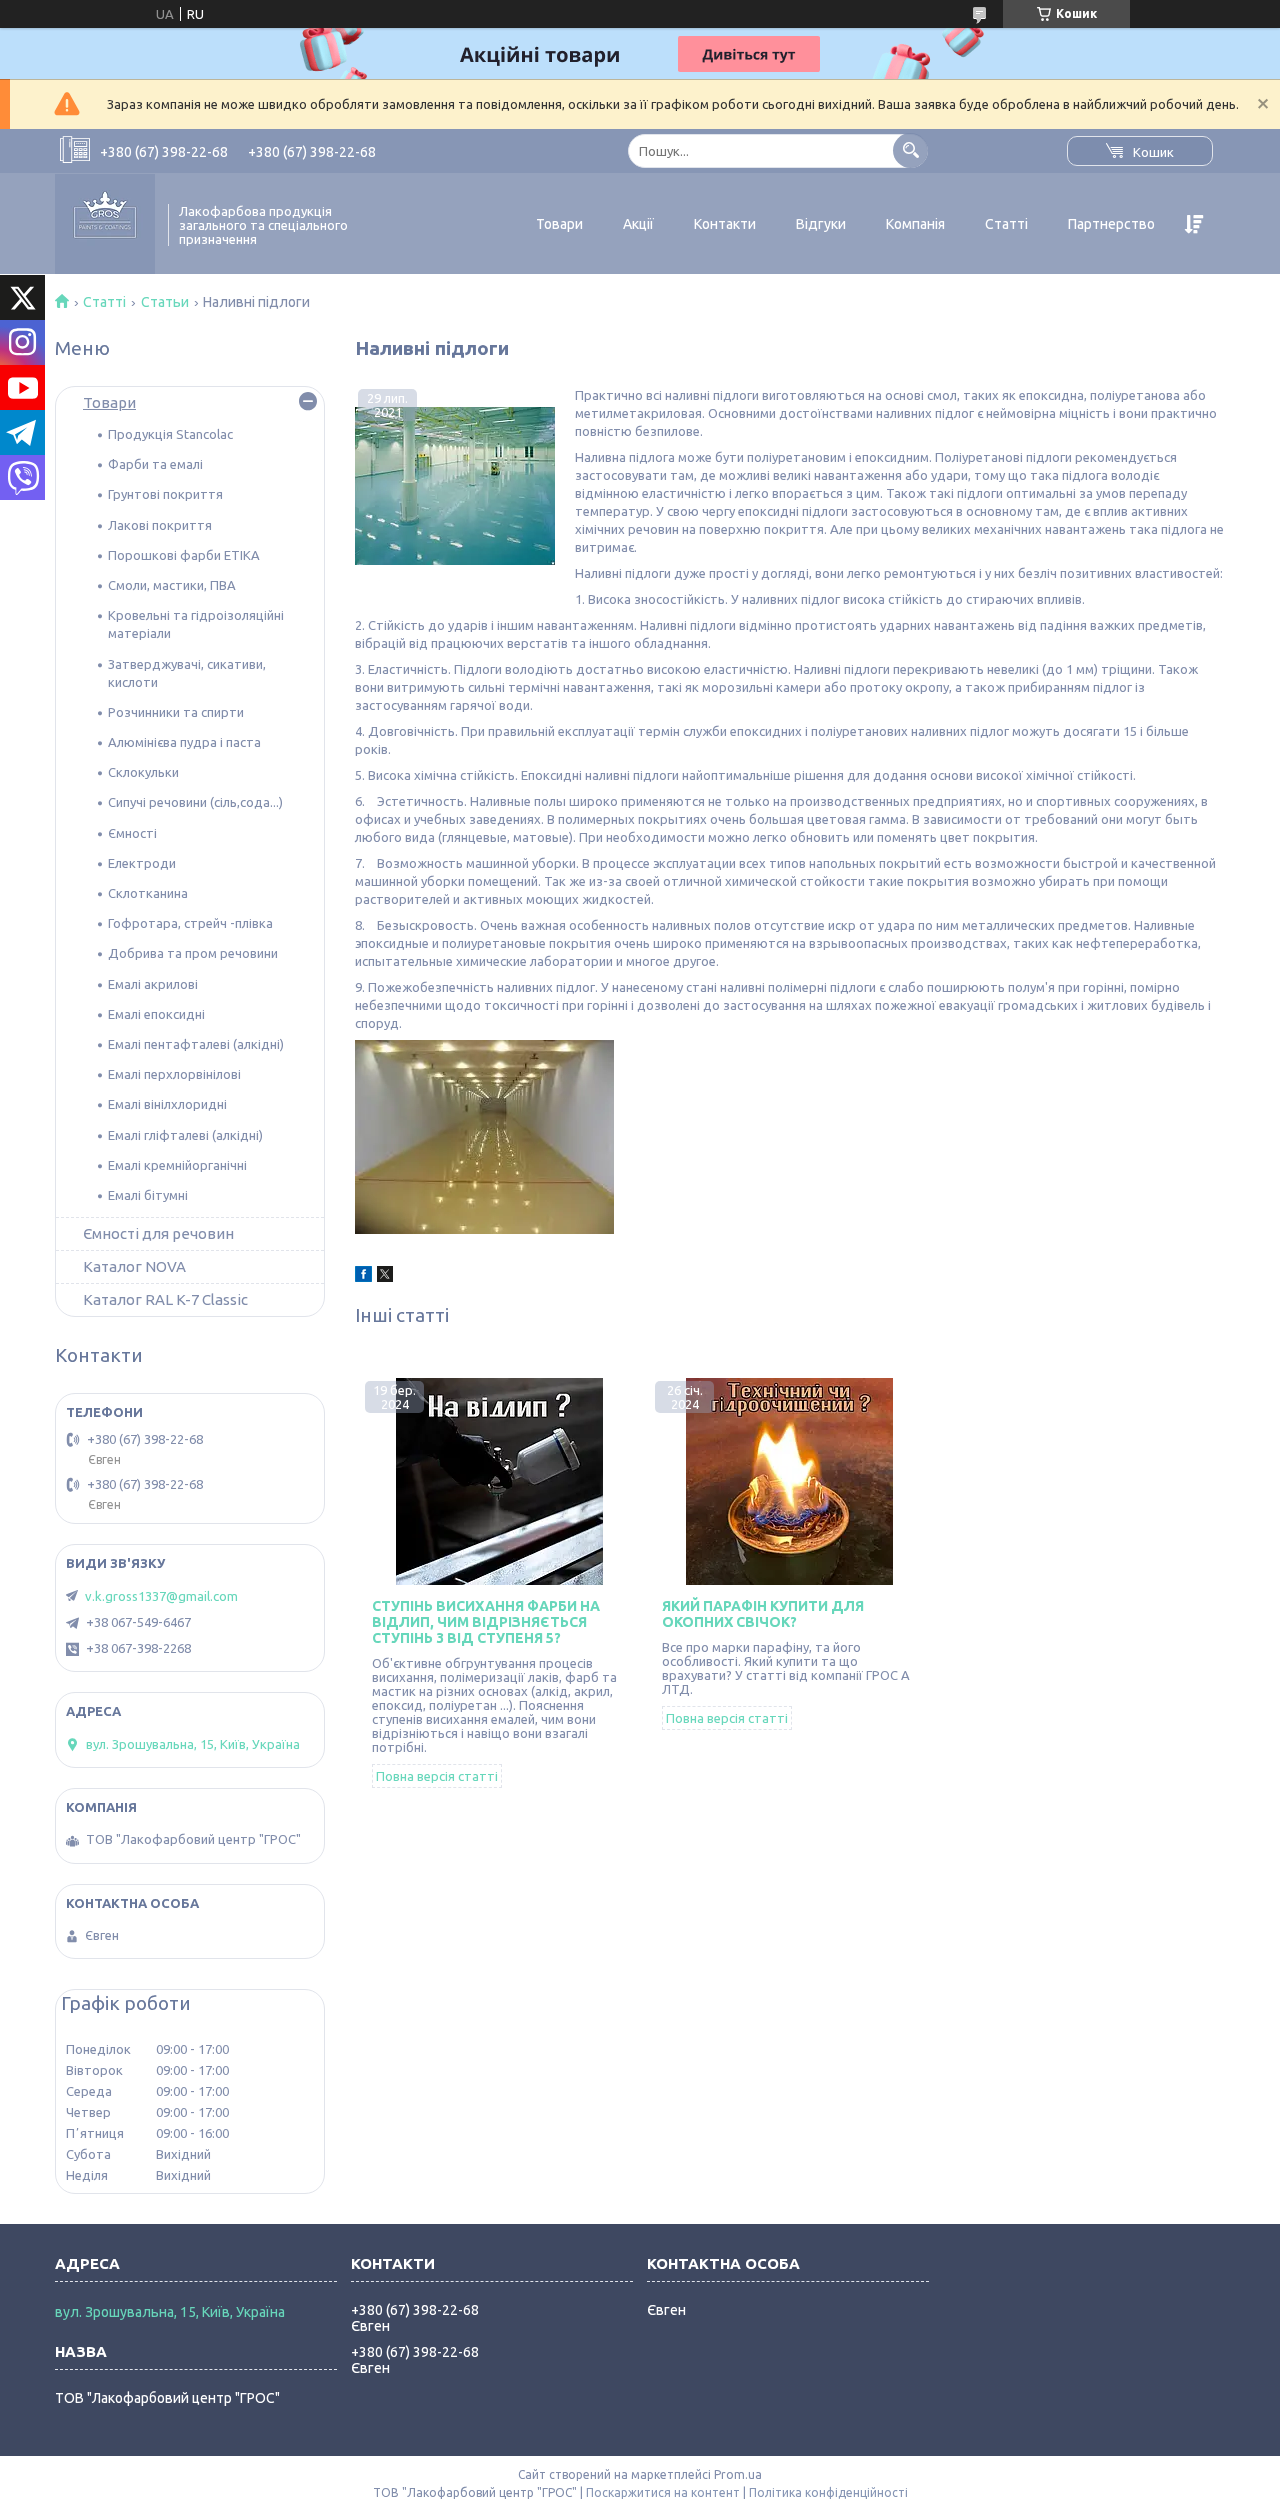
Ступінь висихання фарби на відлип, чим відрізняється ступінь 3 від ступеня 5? (486, 1622)
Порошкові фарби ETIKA (184, 555)
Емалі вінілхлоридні (167, 1104)
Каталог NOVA (134, 1266)
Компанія (915, 224)
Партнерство (1111, 224)
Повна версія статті (437, 1776)
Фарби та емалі (155, 464)
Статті (1006, 224)
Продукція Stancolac (170, 434)
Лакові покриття (160, 525)
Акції (638, 224)
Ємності (132, 833)
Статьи (165, 302)
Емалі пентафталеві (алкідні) (196, 1044)
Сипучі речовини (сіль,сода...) (195, 802)
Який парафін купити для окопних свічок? (763, 1614)
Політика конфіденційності (828, 2492)
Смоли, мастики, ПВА (172, 585)
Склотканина (148, 893)
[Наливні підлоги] (455, 486)
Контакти (725, 224)
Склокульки (143, 772)
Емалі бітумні (148, 1195)
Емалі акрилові (153, 984)
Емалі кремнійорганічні (177, 1165)
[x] (385, 1277)
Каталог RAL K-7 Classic (165, 1299)
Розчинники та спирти (176, 712)
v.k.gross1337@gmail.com (161, 1596)
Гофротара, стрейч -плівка (190, 923)
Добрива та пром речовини (193, 953)
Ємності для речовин (158, 1233)
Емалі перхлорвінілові (174, 1074)
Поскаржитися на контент (663, 2492)
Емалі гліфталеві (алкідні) (185, 1135)
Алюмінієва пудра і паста (184, 742)
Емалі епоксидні (156, 1014)
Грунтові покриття (165, 494)
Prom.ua (738, 2474)
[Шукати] (910, 150)
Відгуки (821, 224)
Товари (559, 224)
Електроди (142, 863)
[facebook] (363, 1277)
